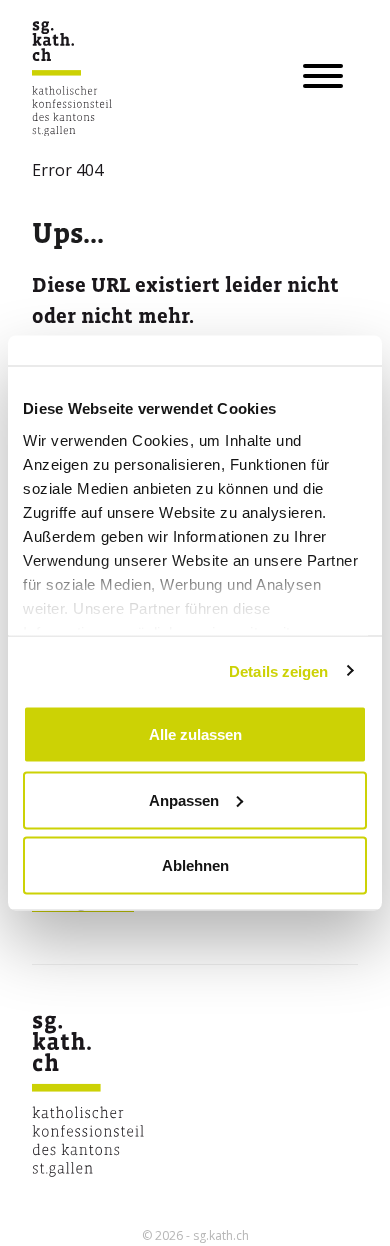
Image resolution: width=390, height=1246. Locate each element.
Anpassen (184, 799)
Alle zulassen (195, 734)
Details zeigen (278, 670)
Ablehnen (195, 865)
